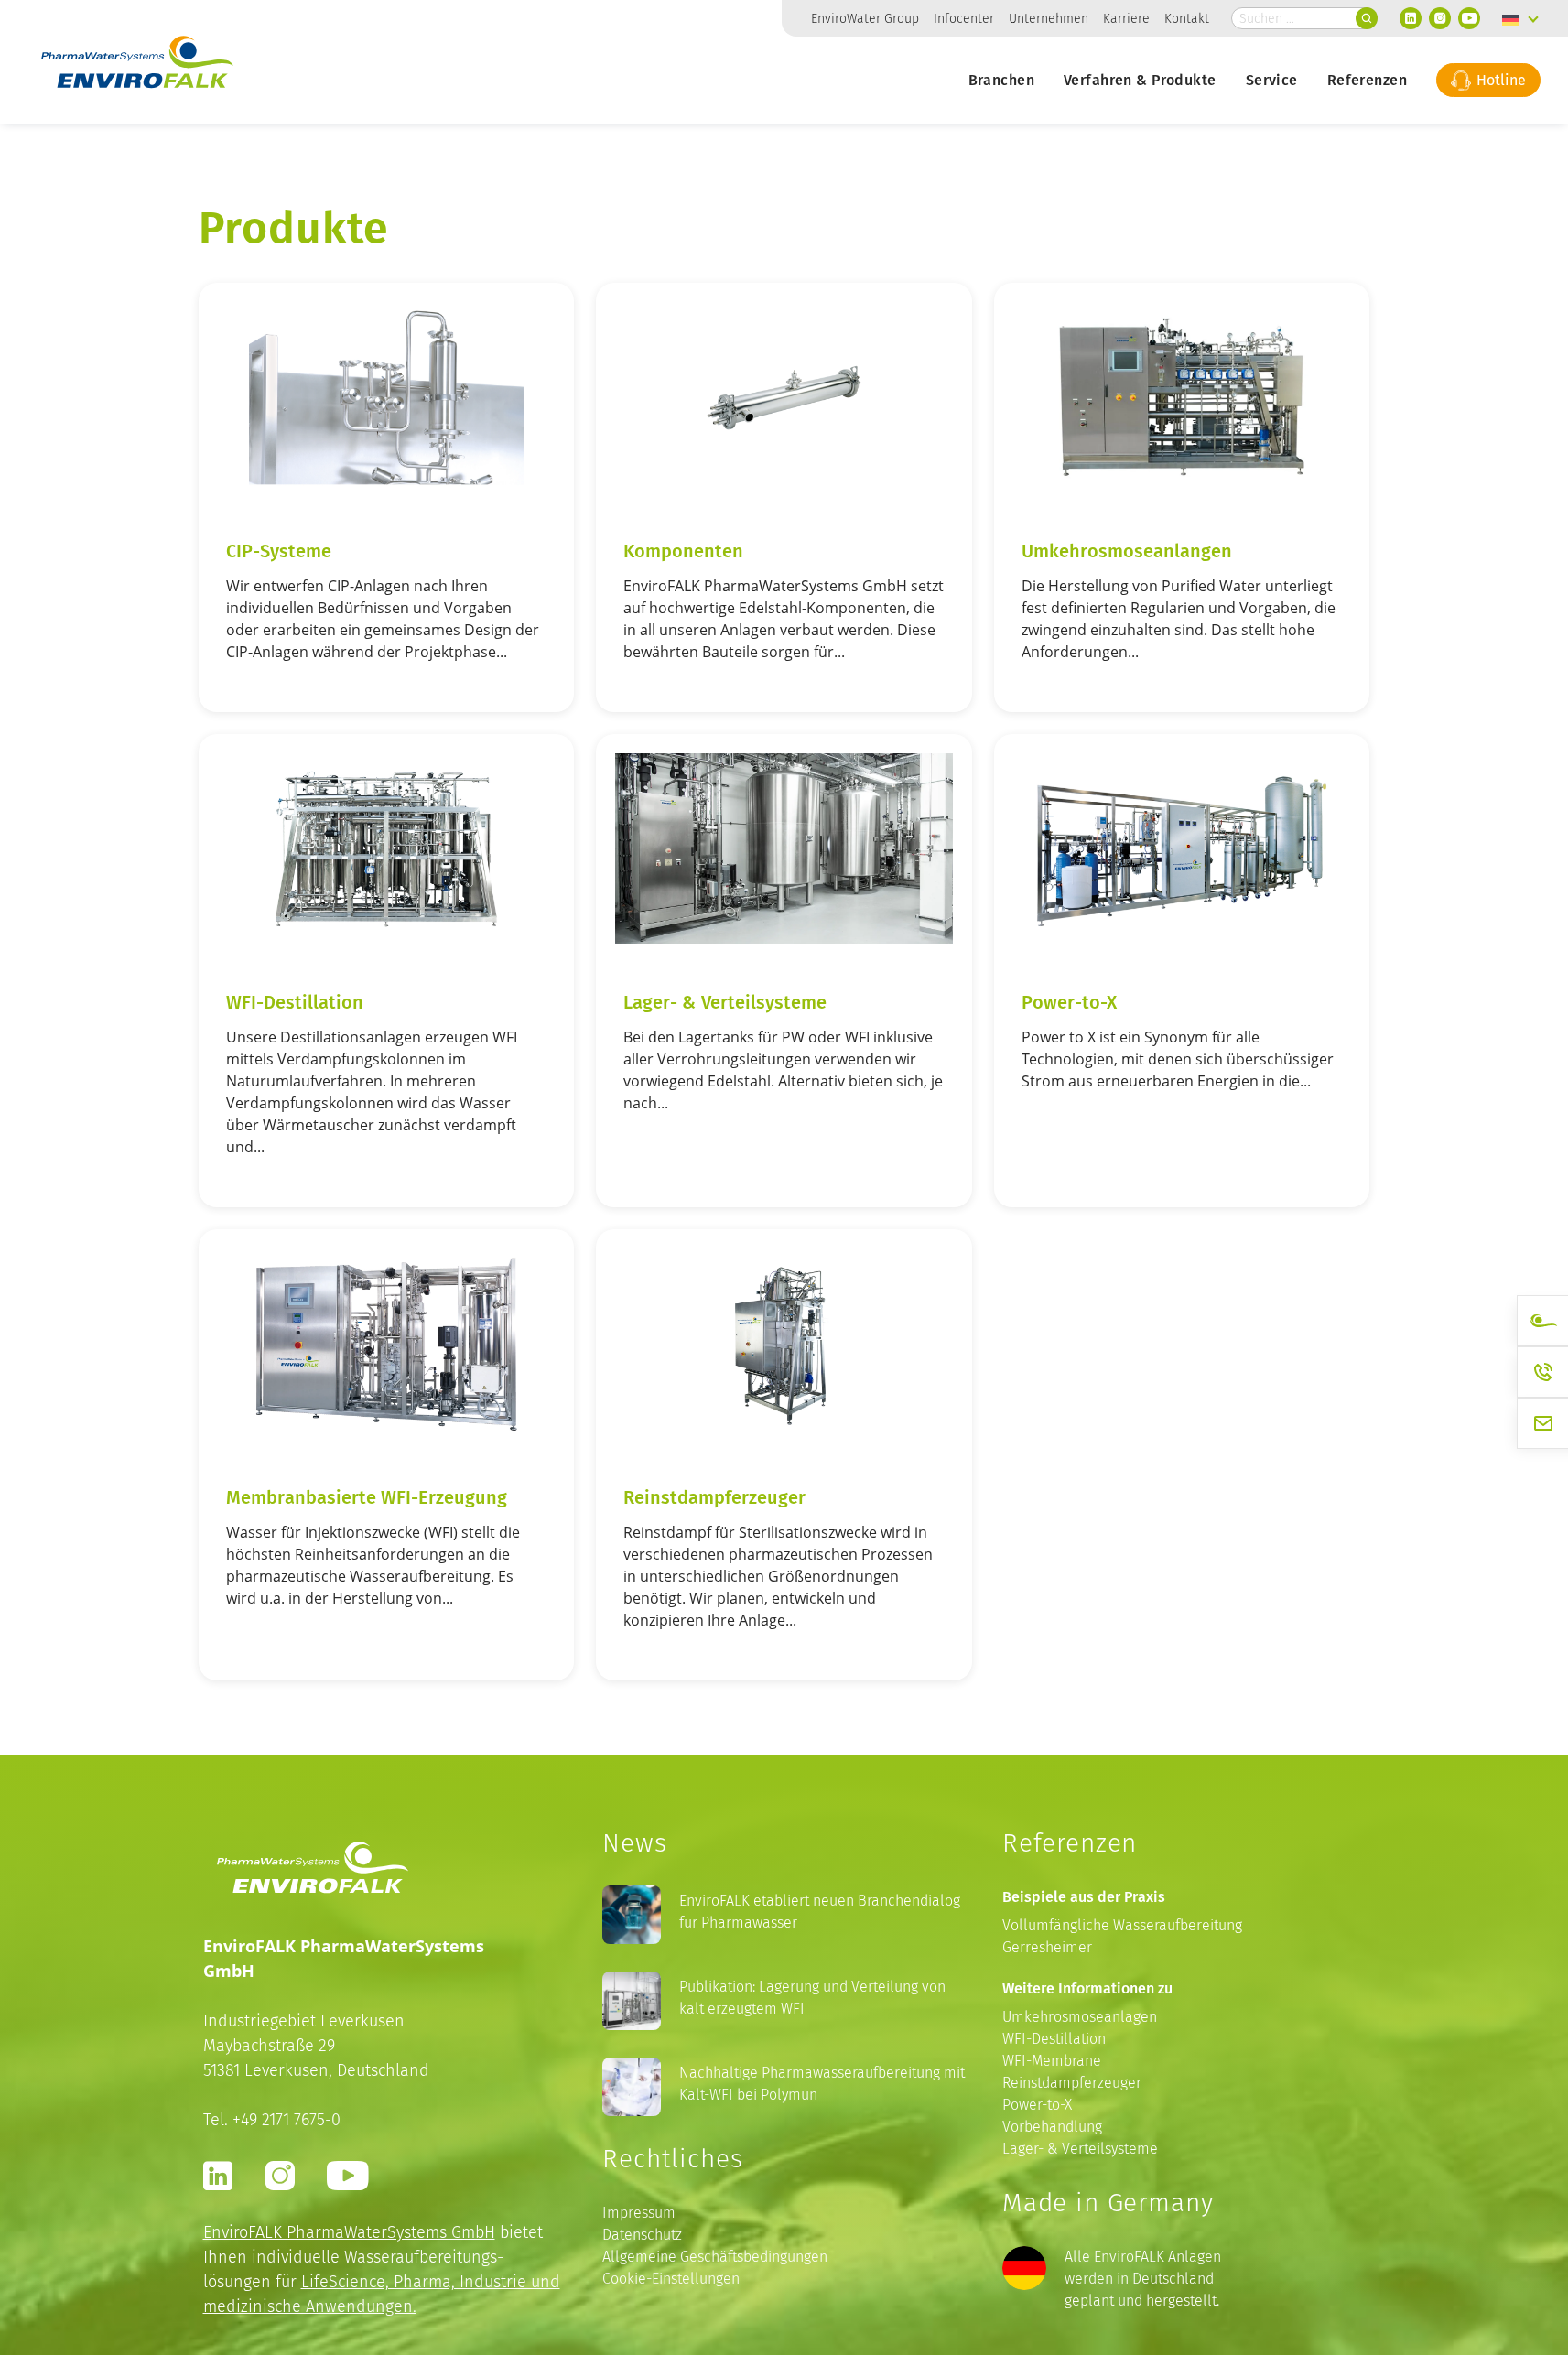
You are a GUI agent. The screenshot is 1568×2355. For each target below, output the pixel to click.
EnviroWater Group (865, 18)
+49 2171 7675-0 (287, 2119)
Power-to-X (1069, 1001)
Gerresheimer (1047, 1947)
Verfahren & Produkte (1140, 80)
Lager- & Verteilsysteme (725, 1001)
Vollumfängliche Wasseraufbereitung (1122, 1925)
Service (1272, 80)
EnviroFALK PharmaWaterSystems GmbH (349, 2232)
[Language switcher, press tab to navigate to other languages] (1520, 18)
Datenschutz (642, 2235)
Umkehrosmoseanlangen (1127, 550)
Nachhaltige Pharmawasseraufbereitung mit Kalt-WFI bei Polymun (822, 2084)
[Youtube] (1469, 18)
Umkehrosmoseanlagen (1080, 2017)
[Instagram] (1440, 18)
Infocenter (964, 18)
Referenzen (1367, 80)
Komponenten (683, 550)
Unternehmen (1049, 18)
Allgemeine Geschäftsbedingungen (715, 2257)
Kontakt (1187, 18)
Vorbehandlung (1052, 2127)
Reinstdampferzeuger (714, 1496)
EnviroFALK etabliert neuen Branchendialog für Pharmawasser (820, 1912)
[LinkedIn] (1411, 18)
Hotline (1499, 80)
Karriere (1126, 18)
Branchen (1001, 80)
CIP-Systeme (279, 550)
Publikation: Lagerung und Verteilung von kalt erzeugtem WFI (812, 1998)
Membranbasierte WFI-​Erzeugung (367, 1496)
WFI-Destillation (295, 1001)
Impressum (639, 2213)
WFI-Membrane (1052, 2061)
